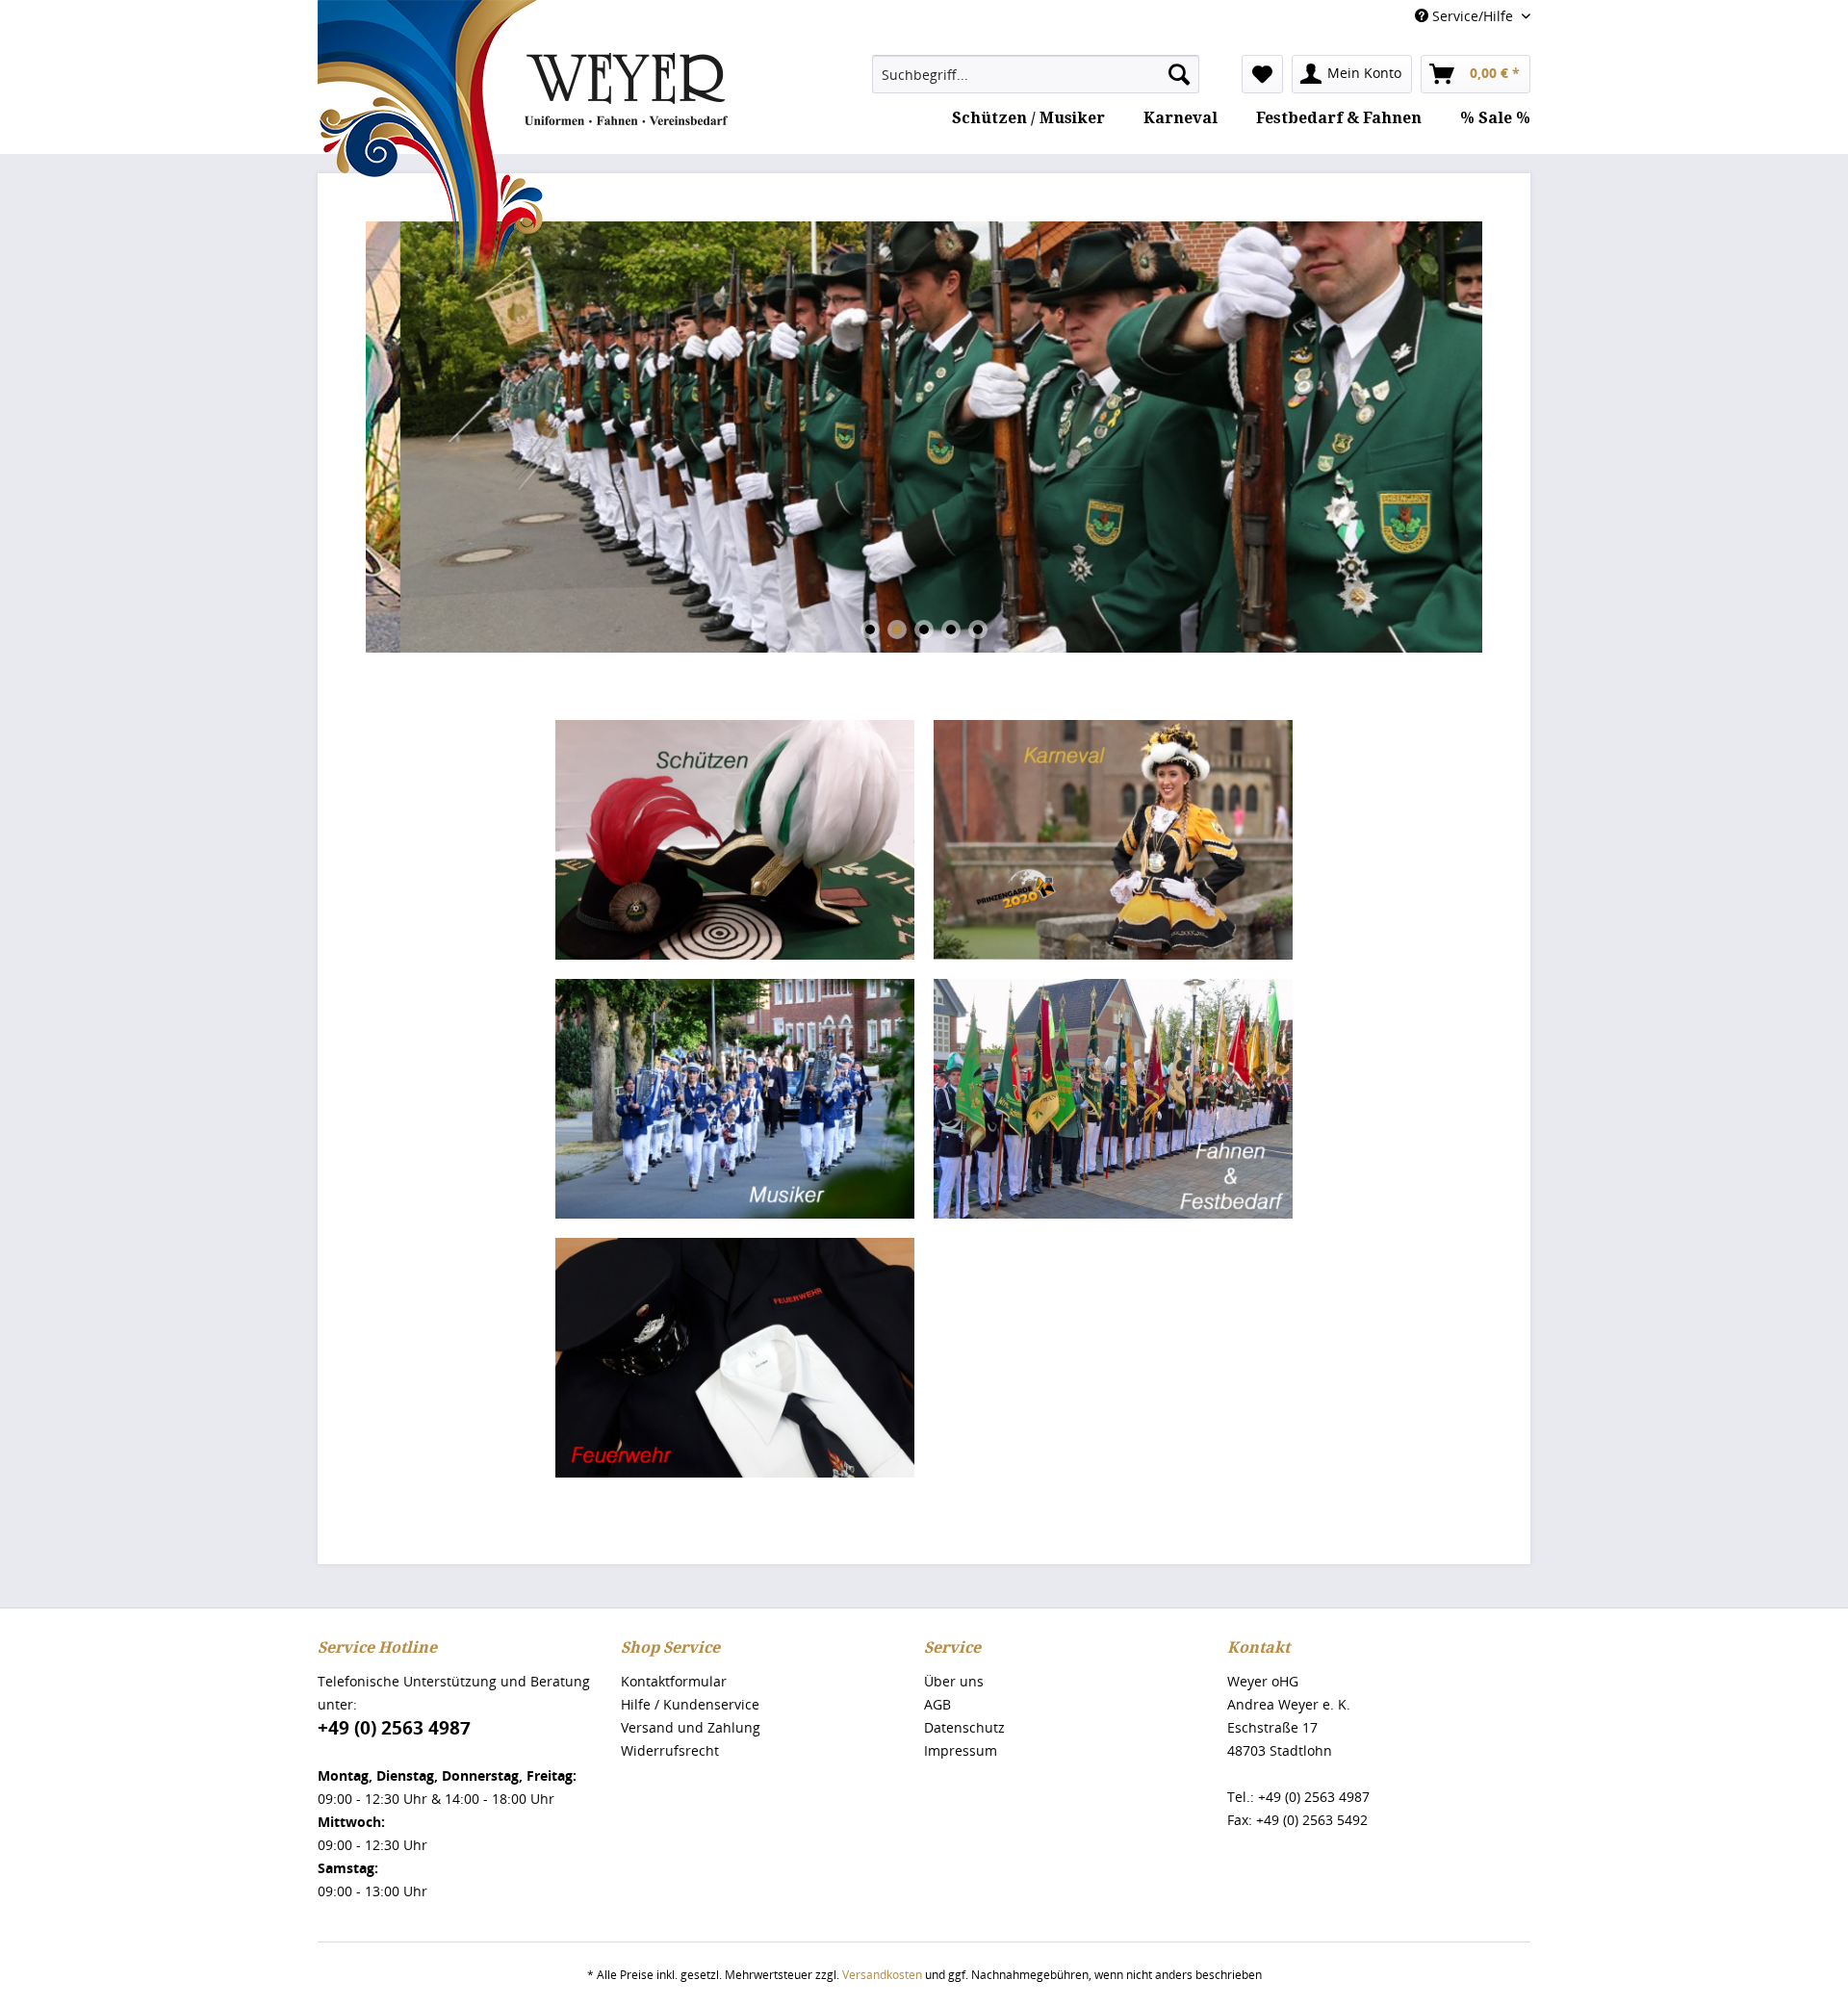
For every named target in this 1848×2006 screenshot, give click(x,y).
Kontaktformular (674, 1681)
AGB (937, 1704)
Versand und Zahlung (691, 1727)
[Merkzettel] (1262, 74)
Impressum (961, 1750)
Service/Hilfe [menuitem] (1473, 16)
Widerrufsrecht (670, 1750)
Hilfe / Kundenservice (690, 1704)
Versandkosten (882, 1975)
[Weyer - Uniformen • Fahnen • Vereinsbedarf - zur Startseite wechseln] (523, 146)
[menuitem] (1036, 74)
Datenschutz (964, 1727)
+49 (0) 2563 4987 (394, 1728)
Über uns (954, 1681)
